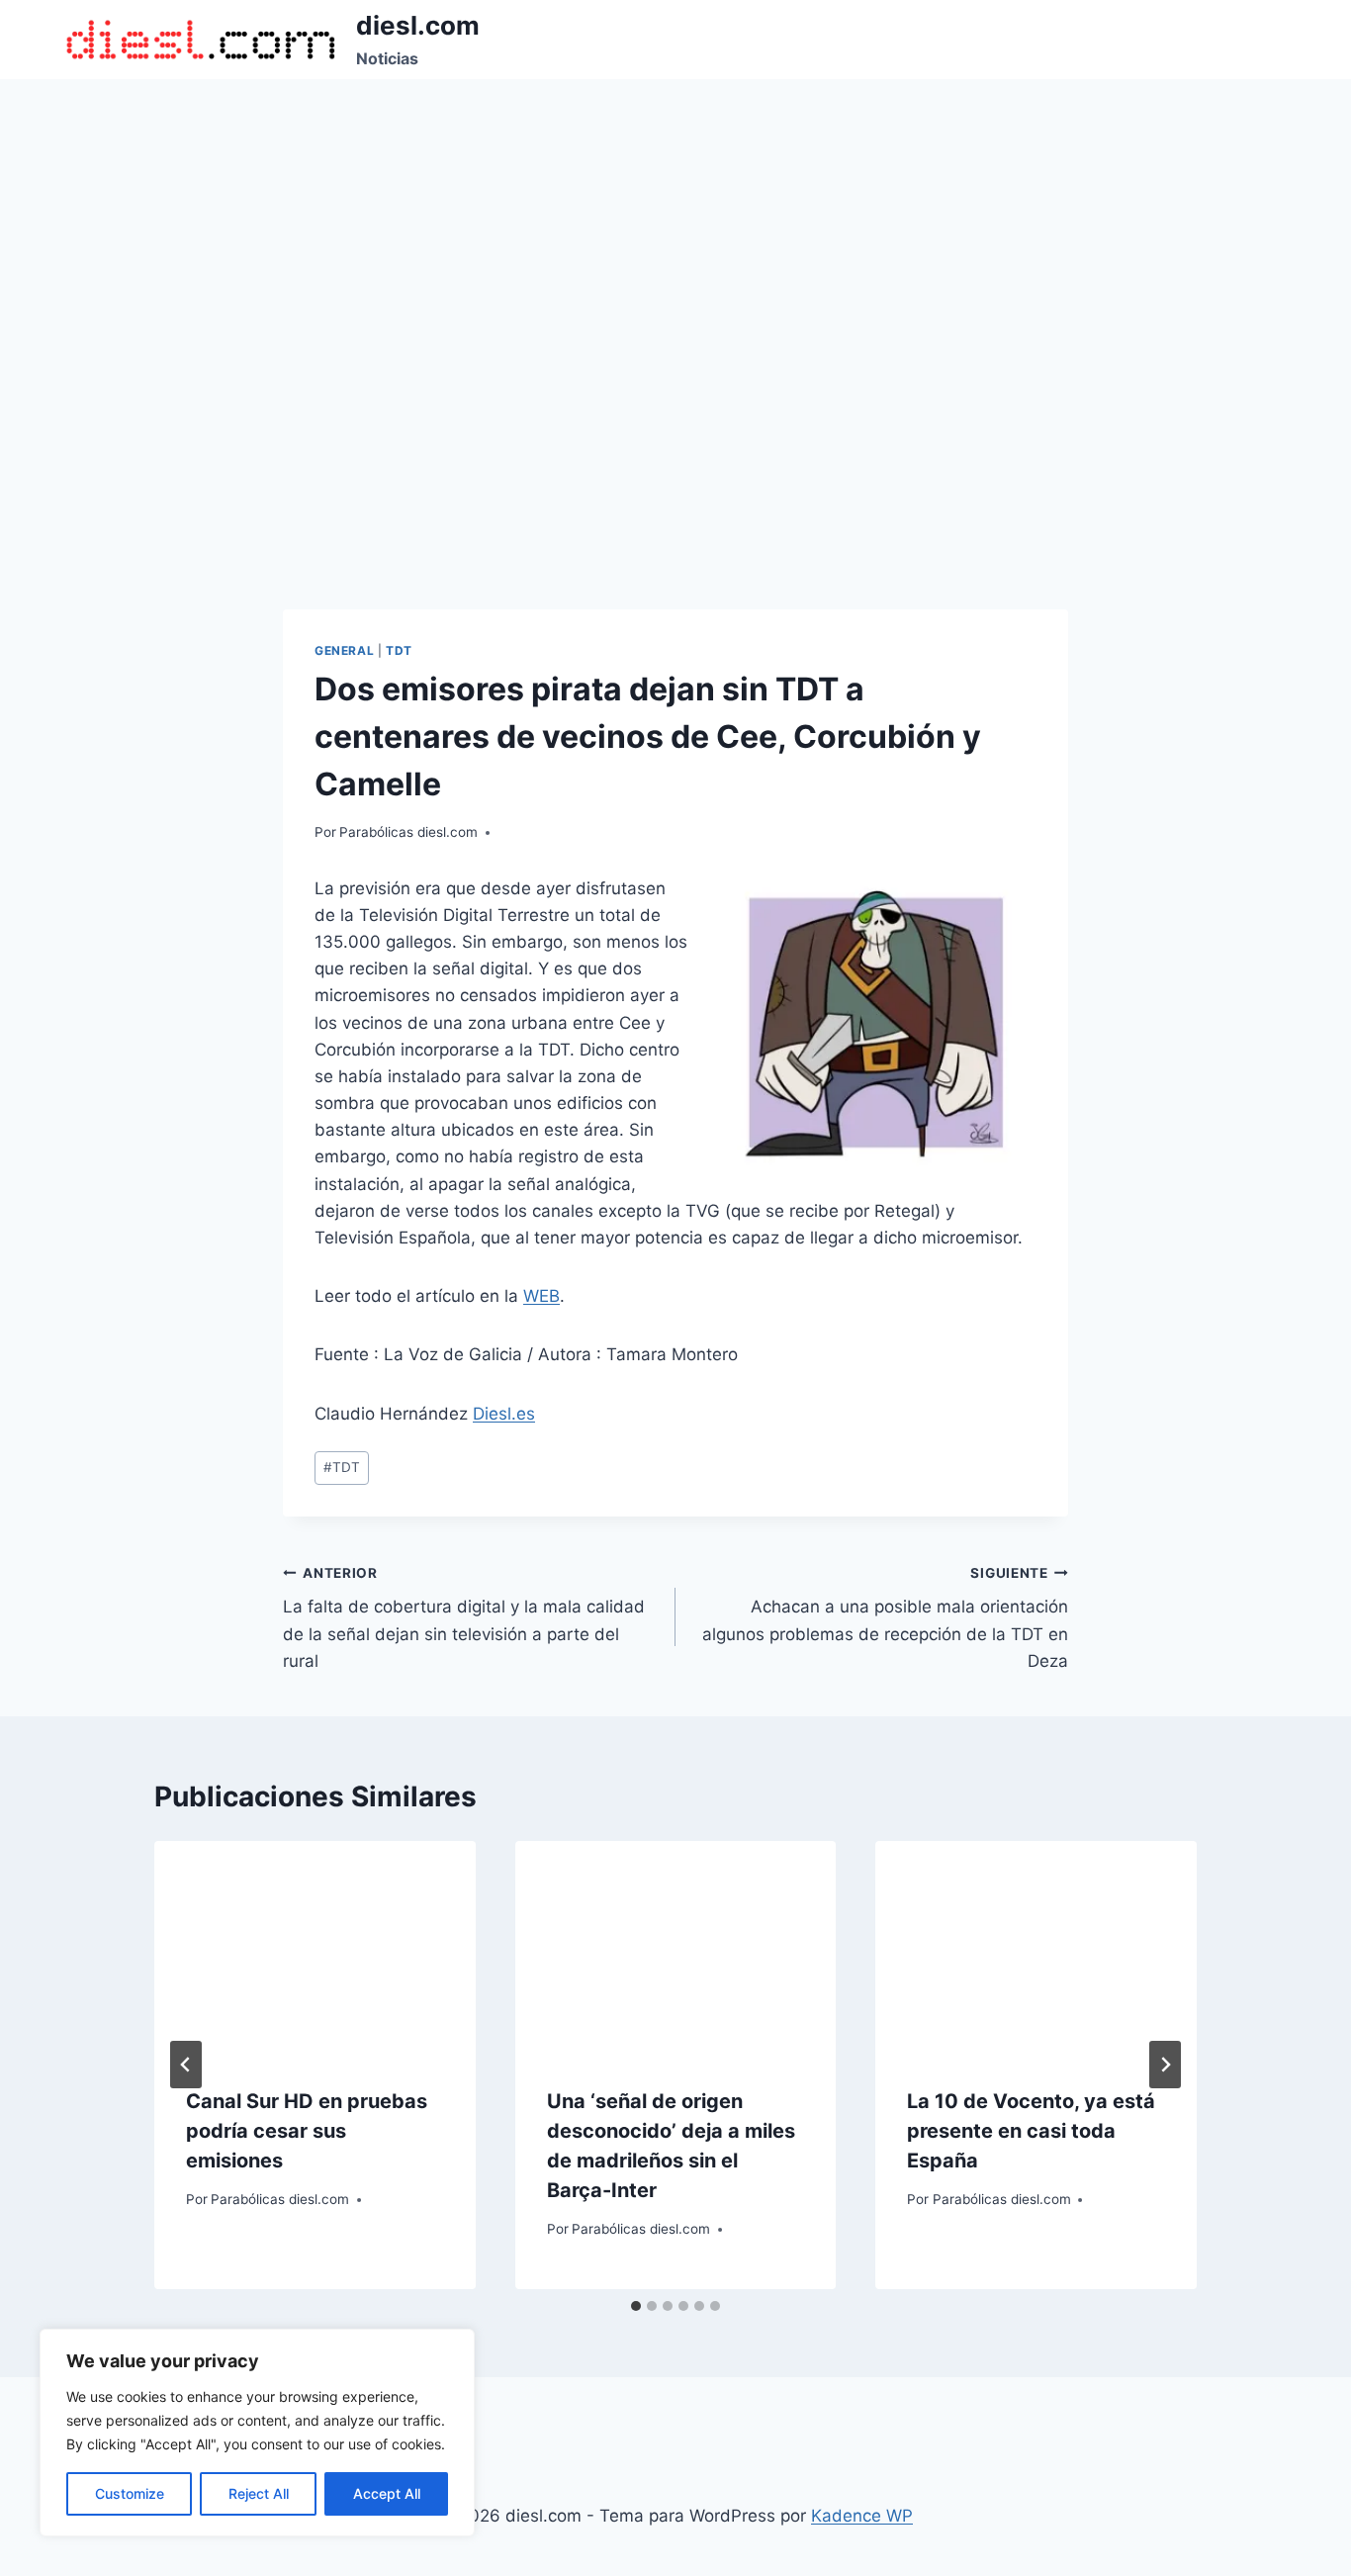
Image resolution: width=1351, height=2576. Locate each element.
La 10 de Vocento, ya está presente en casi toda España (1031, 2131)
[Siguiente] (1165, 2065)
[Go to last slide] (186, 2065)
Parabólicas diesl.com (408, 832)
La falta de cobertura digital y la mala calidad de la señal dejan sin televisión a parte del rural (464, 1618)
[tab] (636, 2306)
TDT (399, 650)
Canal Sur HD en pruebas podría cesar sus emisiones (307, 2131)
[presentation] (315, 1948)
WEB (541, 1296)
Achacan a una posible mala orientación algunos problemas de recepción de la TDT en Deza (885, 1618)
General (344, 650)
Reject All (259, 2493)
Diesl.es (504, 1414)
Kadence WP (862, 2516)
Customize (130, 2493)
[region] (257, 2433)
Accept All (387, 2493)
